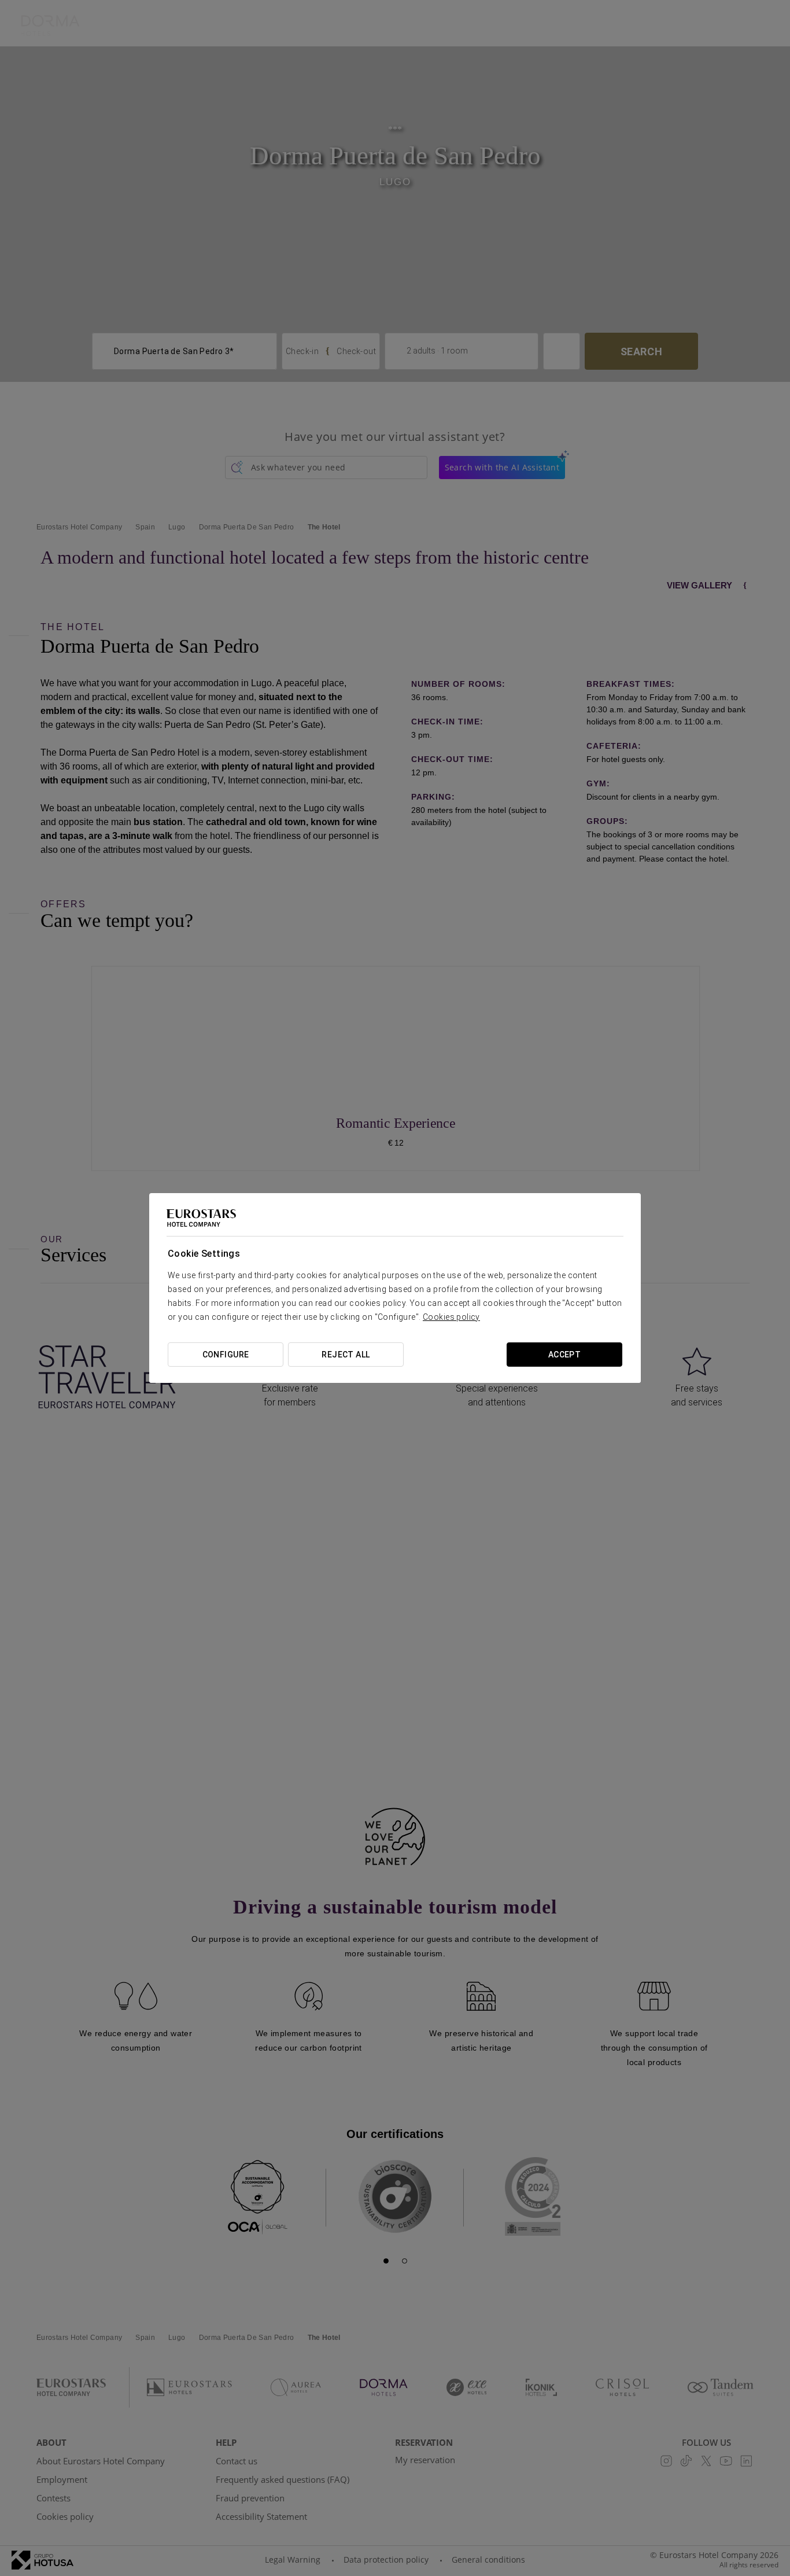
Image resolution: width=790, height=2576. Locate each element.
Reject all (346, 1355)
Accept (565, 1355)
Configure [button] (226, 1355)
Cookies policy (451, 1317)
